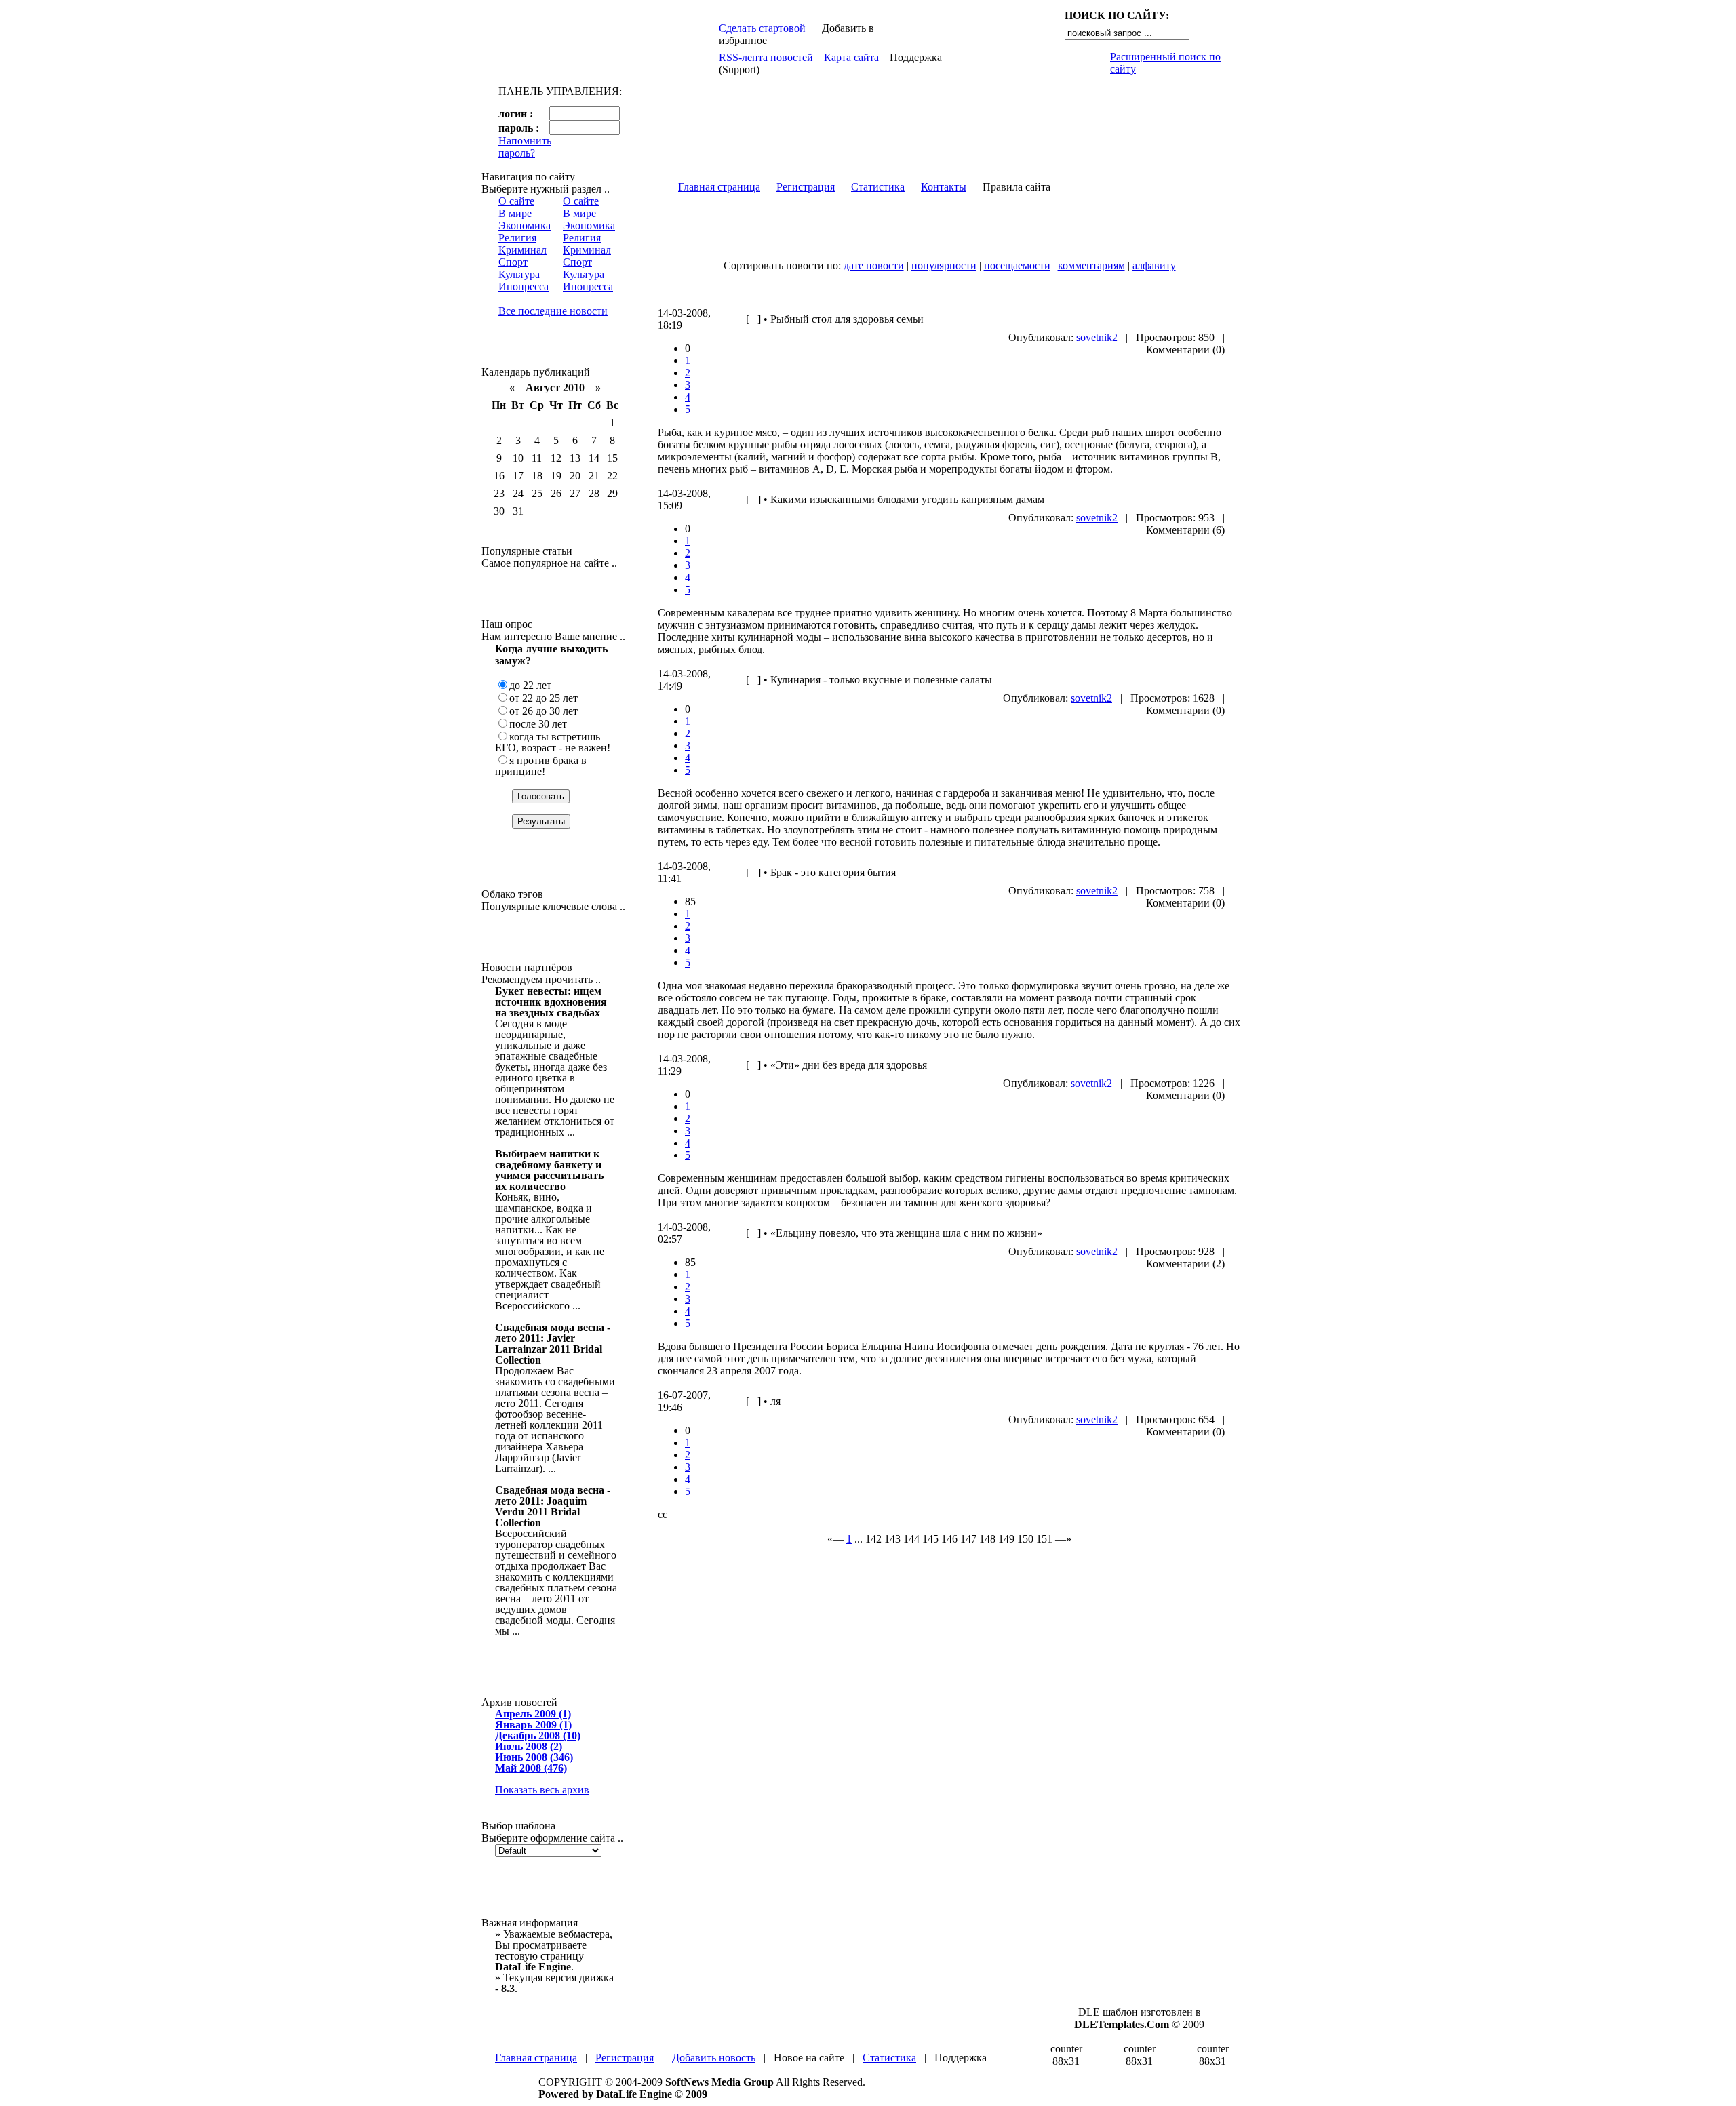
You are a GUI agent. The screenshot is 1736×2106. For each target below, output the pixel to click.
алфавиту (1154, 265)
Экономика (525, 225)
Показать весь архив (542, 1790)
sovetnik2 (1097, 337)
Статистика (878, 187)
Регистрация (806, 187)
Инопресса (524, 286)
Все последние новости (553, 311)
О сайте (516, 201)
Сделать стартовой (762, 28)
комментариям (1091, 265)
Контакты (944, 187)
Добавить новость (714, 2058)
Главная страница (719, 187)
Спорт (513, 262)
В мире (515, 213)
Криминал (522, 250)
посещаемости (1017, 265)
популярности (944, 265)
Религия (517, 238)
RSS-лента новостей (766, 57)
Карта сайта (851, 57)
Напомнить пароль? (525, 147)
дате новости (874, 265)
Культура (519, 274)
